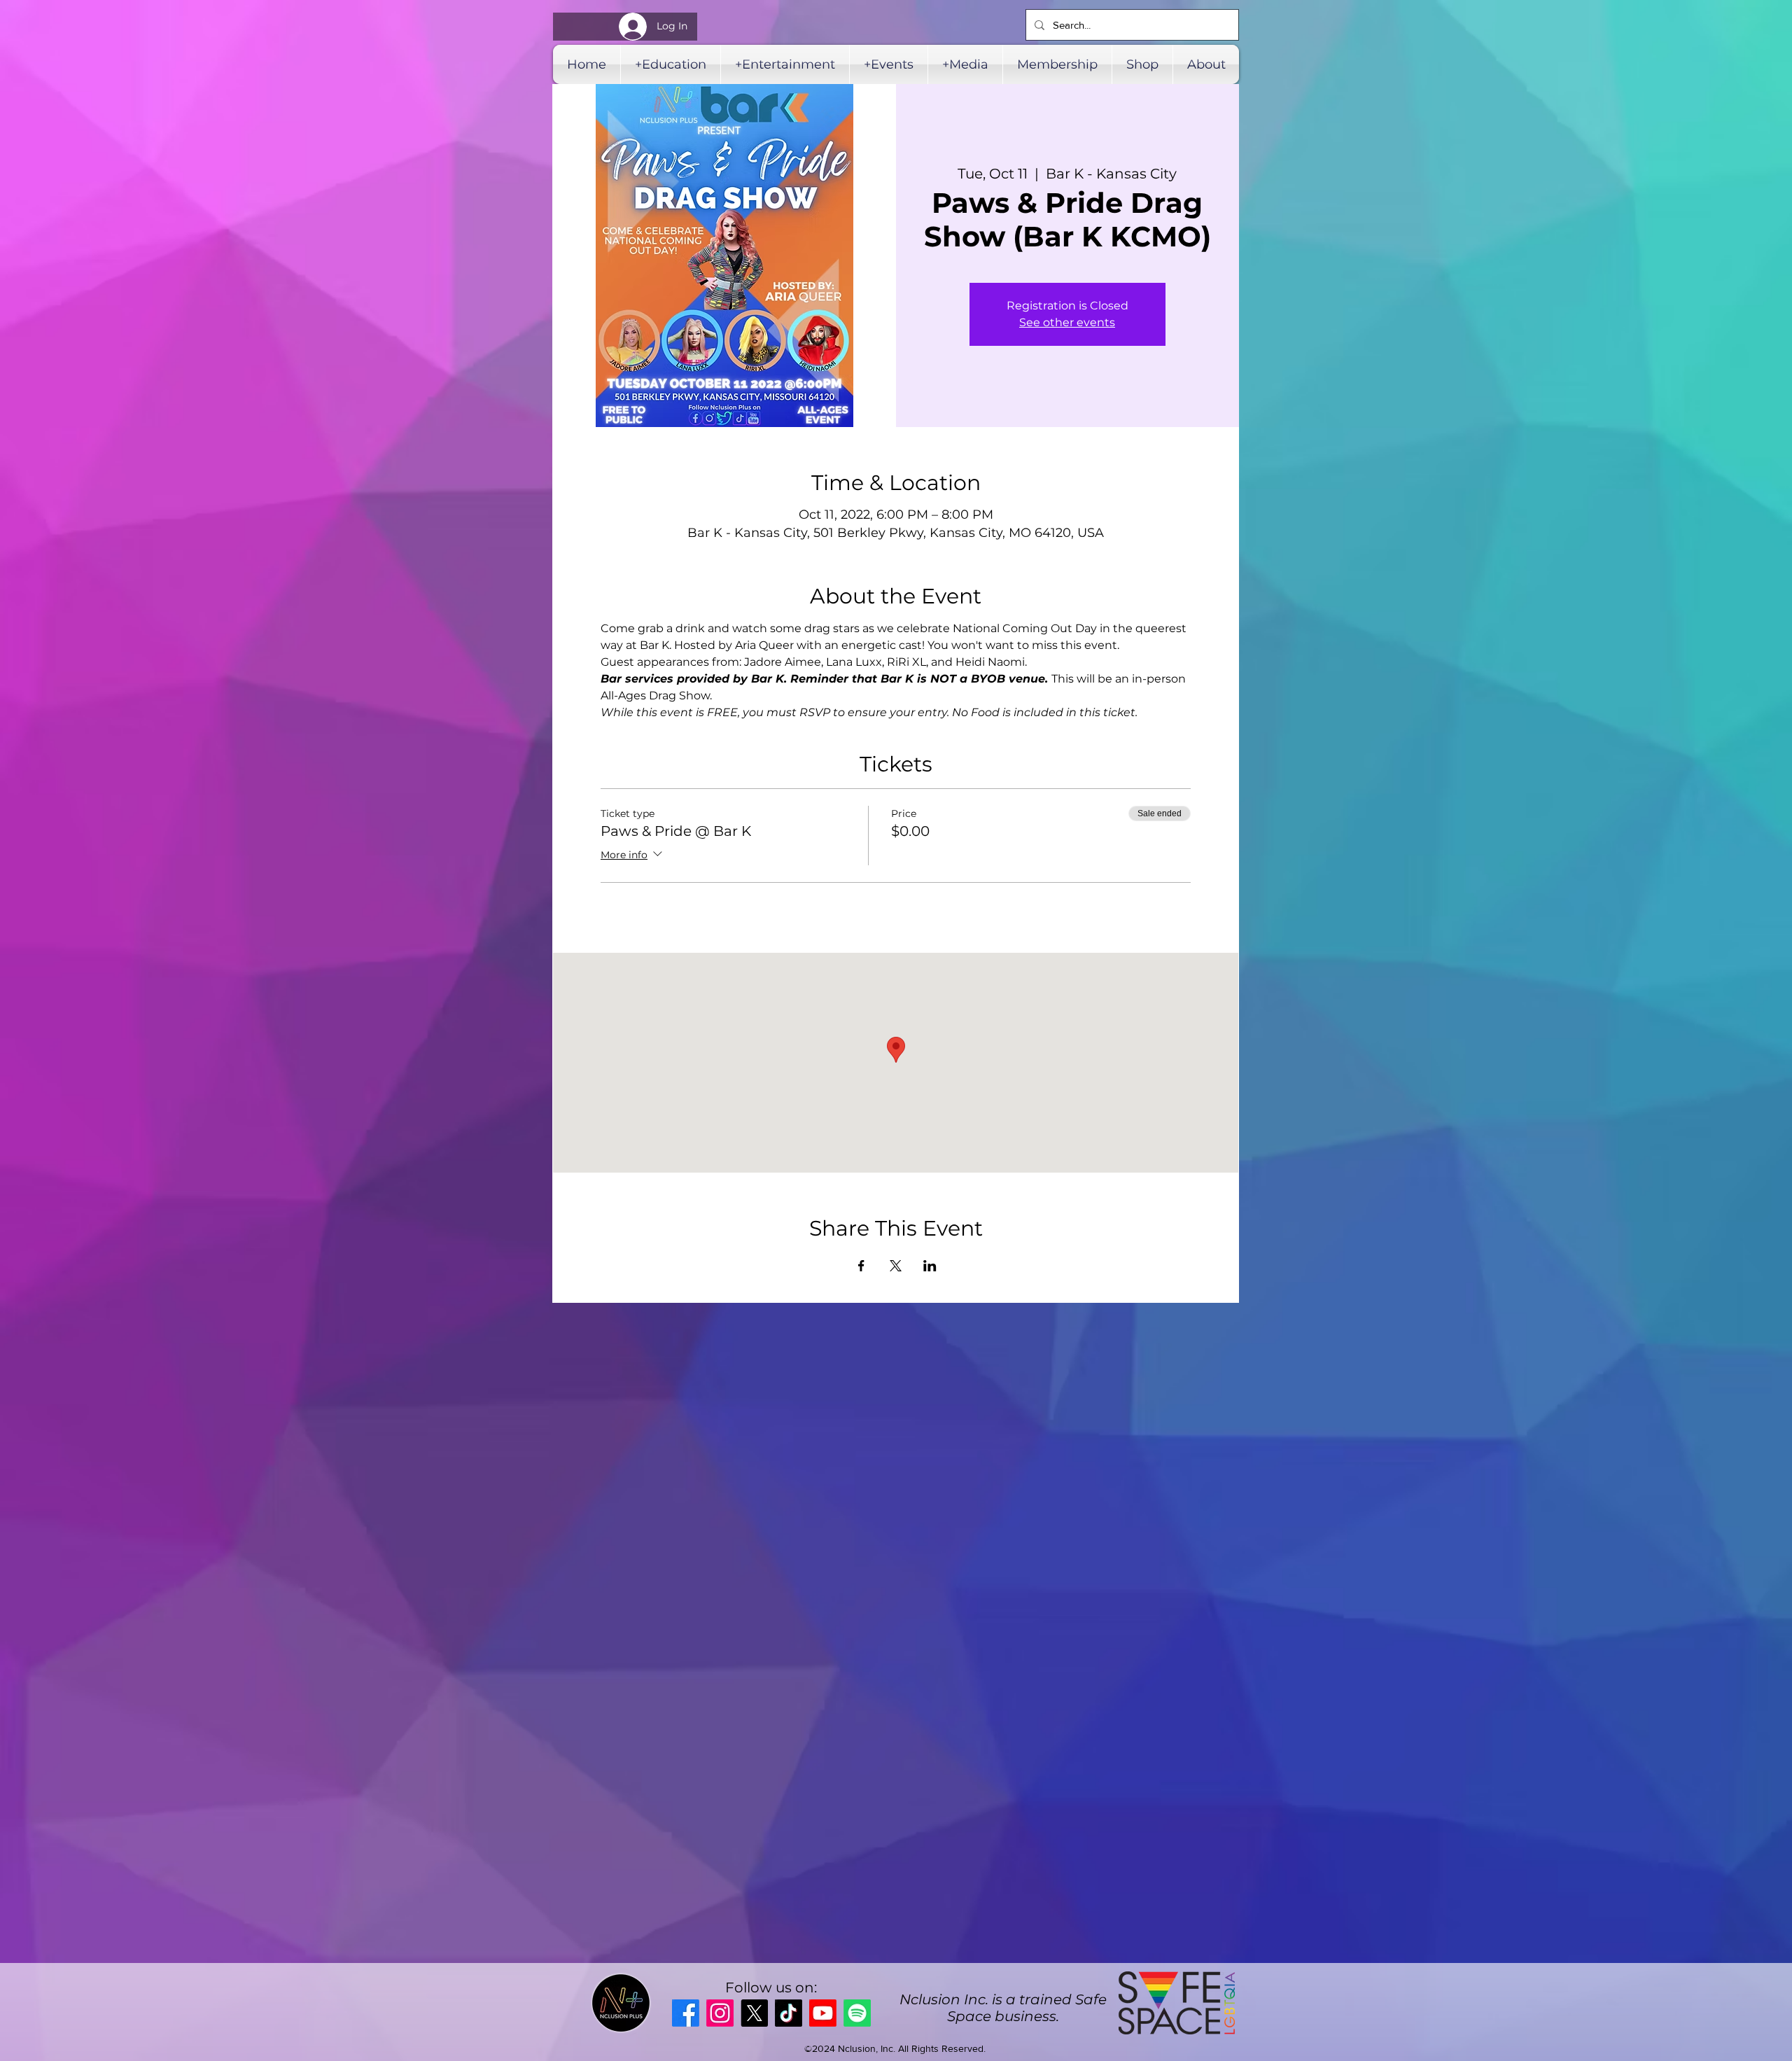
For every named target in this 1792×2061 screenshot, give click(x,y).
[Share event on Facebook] (861, 1266)
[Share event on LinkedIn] (930, 1266)
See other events (1067, 322)
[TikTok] (789, 2013)
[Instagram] (720, 2013)
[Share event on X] (896, 1266)
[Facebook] (686, 2013)
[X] (754, 2013)
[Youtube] (823, 2013)
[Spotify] (857, 2013)
